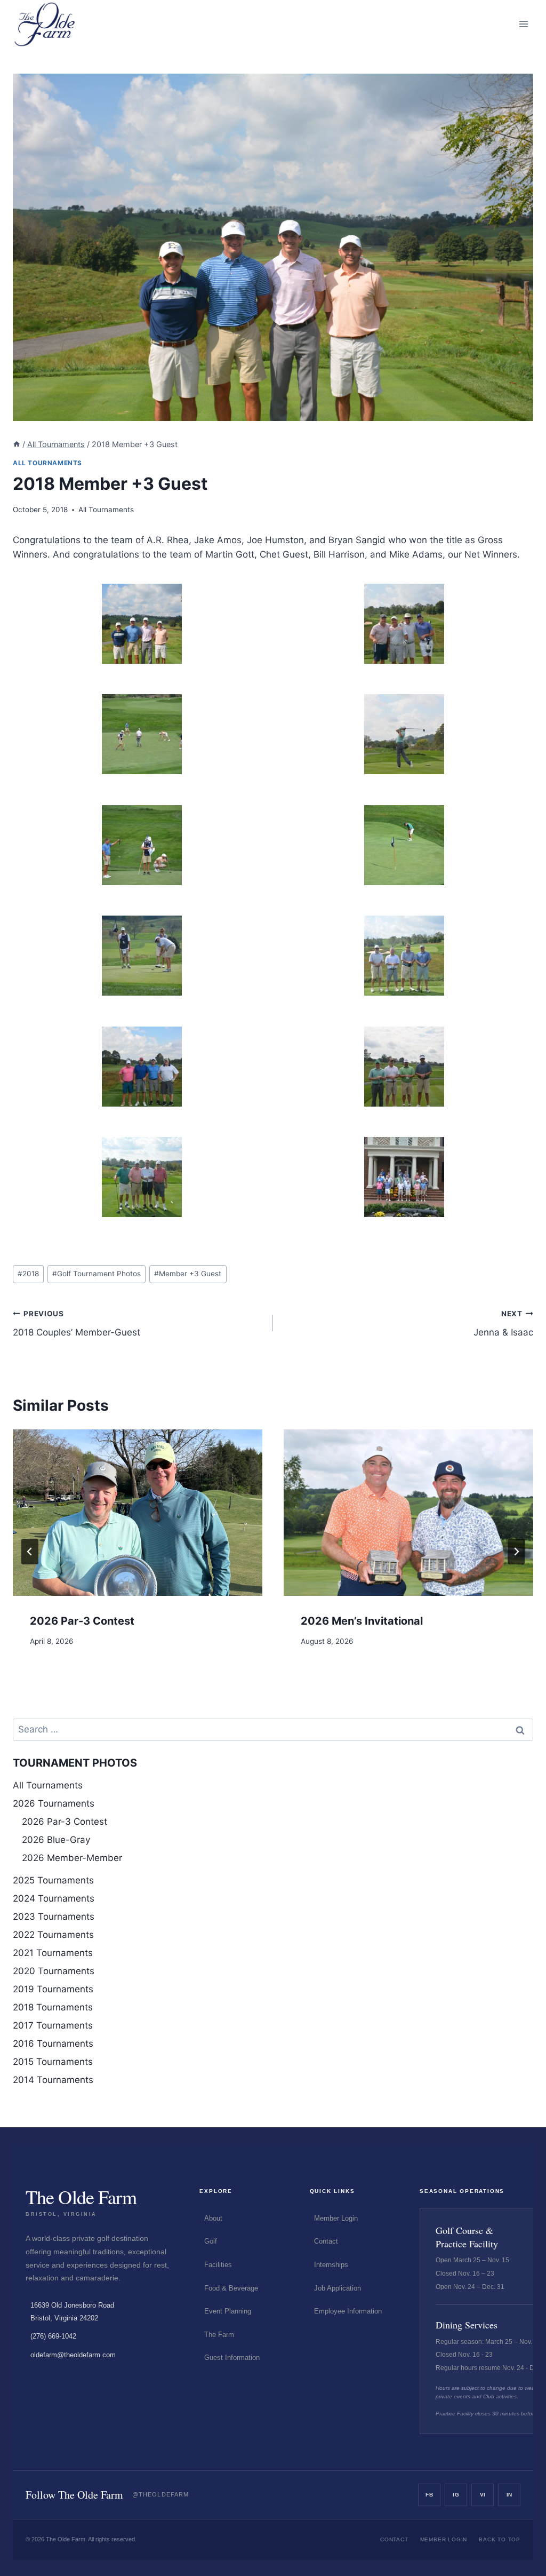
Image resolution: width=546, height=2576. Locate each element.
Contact (326, 2241)
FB (429, 2495)
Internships (331, 2265)
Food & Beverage (231, 2288)
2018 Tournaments (53, 2007)
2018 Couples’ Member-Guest (77, 1323)
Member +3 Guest (188, 1274)
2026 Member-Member (72, 1858)
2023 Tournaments (54, 1917)
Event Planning (228, 2311)
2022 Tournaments (53, 1935)
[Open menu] (523, 24)
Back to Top (500, 2539)
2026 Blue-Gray (56, 1840)
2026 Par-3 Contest (82, 1621)
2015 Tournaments (53, 2062)
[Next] (516, 1552)
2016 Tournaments (53, 2044)
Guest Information (232, 2358)
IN (509, 2495)
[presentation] (138, 1513)
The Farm (219, 2335)
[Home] (17, 444)
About (213, 2218)
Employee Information (348, 2311)
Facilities (218, 2265)
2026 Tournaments (54, 1803)
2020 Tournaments (54, 1971)
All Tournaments (47, 463)
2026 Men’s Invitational (362, 1621)
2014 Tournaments (53, 2080)
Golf (211, 2241)
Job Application (338, 2288)
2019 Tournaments (53, 1989)
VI (483, 2495)
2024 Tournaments (54, 1898)
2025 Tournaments (53, 1880)
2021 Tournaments (53, 1953)
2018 (28, 1274)
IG (456, 2495)
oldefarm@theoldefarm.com (73, 2355)
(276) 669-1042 (53, 2336)
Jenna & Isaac (503, 1323)
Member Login (336, 2218)
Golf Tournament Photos (97, 1274)
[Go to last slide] (30, 1552)
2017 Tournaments (53, 2025)
